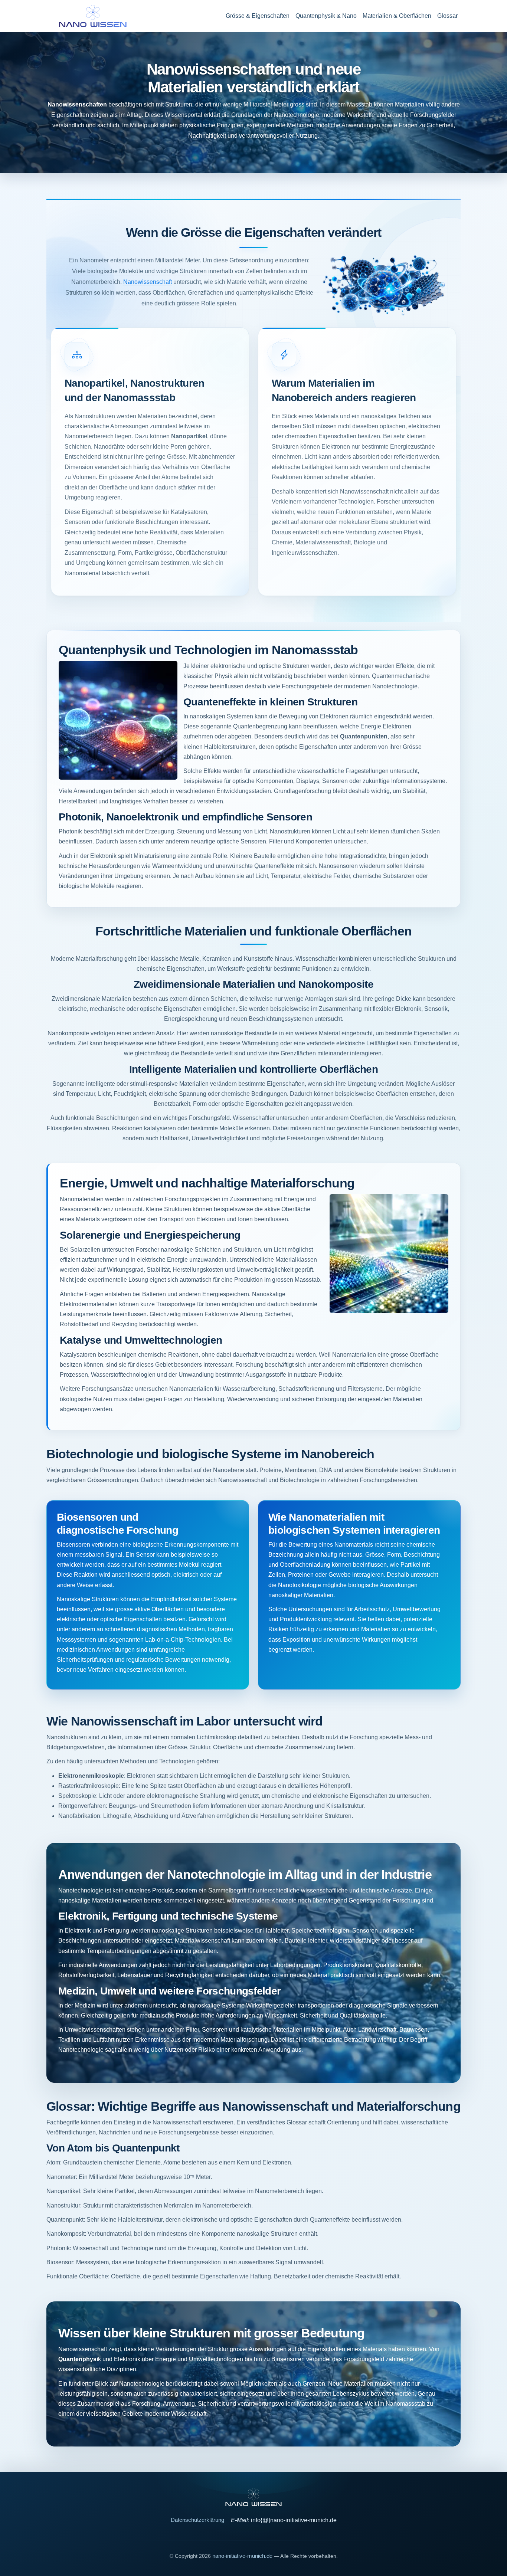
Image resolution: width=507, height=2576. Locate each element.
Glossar (447, 16)
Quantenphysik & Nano (326, 16)
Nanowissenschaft (148, 282)
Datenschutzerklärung (197, 2520)
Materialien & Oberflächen (397, 16)
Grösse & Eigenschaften (258, 16)
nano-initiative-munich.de (242, 2556)
